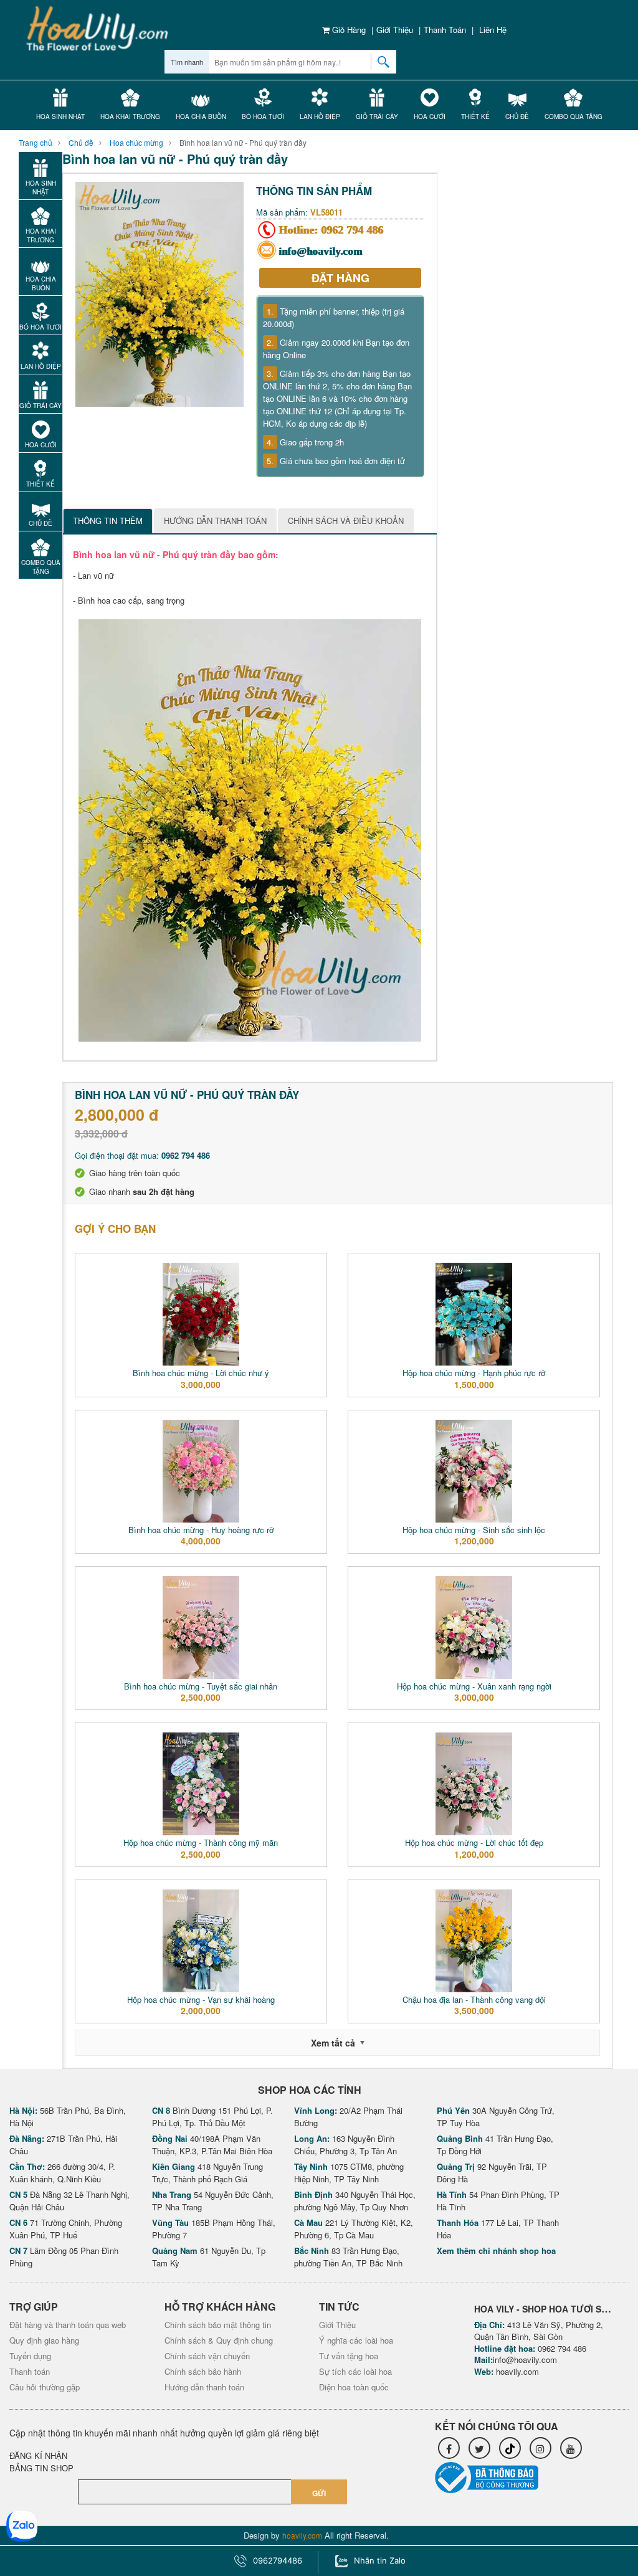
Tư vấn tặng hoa (349, 2356)
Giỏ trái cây (377, 116)
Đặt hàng (340, 278)
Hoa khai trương (130, 116)
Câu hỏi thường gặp (45, 2387)
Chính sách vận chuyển (207, 2356)
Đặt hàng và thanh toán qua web (68, 2325)
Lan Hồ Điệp (320, 116)
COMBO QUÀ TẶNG (574, 116)
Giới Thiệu (395, 30)
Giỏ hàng (348, 30)
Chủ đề (517, 116)
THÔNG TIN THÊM (108, 520)
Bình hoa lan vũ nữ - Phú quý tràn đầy (243, 142)
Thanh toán (445, 30)
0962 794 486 (353, 230)
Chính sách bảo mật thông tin (218, 2325)
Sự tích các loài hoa (355, 2371)
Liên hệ (493, 30)
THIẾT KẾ (475, 116)
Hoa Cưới (430, 116)
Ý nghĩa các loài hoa (356, 2340)
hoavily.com (517, 2371)
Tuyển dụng (30, 2356)
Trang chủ (36, 142)
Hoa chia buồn (201, 116)
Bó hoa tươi (263, 116)
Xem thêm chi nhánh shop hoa (496, 2250)
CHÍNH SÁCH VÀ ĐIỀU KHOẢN (346, 520)
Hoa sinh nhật (60, 116)
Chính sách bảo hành (203, 2371)
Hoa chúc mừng (136, 142)
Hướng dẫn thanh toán (204, 2387)
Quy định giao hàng (44, 2340)
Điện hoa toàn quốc (354, 2387)
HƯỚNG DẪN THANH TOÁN (215, 520)
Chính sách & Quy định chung (219, 2340)
